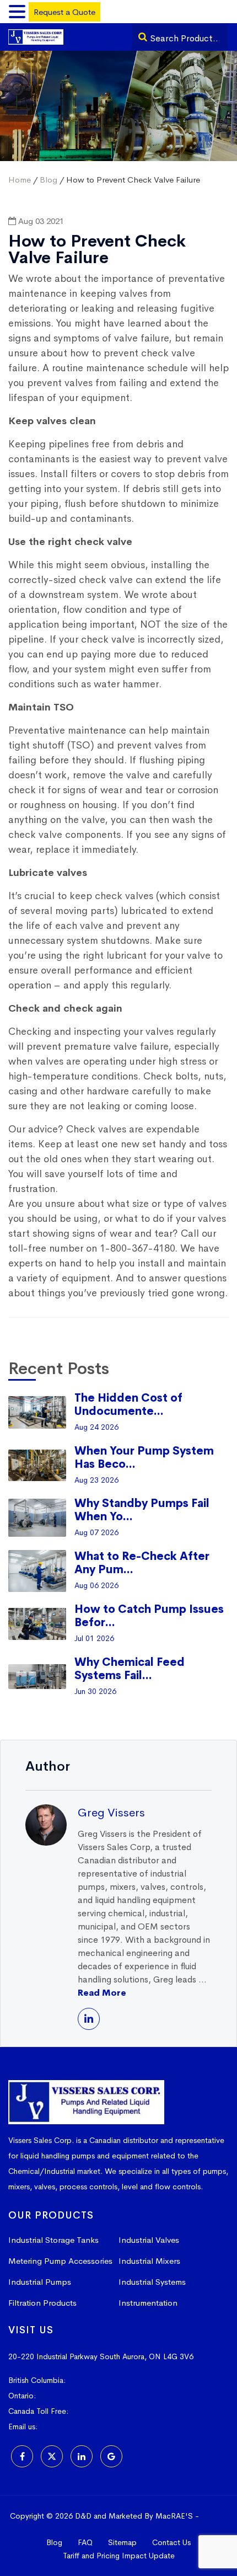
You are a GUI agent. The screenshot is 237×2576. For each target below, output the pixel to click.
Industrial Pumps (40, 2282)
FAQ (85, 2542)
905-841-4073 (67, 2396)
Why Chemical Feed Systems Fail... (130, 1669)
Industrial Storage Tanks (53, 2240)
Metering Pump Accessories (60, 2261)
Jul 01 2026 (94, 1638)
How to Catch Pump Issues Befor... (149, 1616)
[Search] (143, 37)
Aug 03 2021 (40, 221)
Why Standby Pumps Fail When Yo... (142, 1510)
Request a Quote (64, 12)
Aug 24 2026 (96, 1427)
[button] (19, 12)
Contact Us (171, 2542)
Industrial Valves (149, 2240)
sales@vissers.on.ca (80, 2427)
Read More (102, 1993)
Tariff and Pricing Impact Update (119, 2556)
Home (20, 180)
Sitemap (122, 2542)
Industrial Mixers (149, 2261)
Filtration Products (42, 2303)
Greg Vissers (111, 1813)
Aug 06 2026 (96, 1585)
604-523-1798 (96, 2380)
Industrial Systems (152, 2282)
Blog (49, 180)
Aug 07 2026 (96, 1532)
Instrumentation (148, 2303)
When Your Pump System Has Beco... (144, 1458)
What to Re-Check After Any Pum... (142, 1563)
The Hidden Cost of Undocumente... (128, 1405)
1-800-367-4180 (104, 2411)
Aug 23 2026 (96, 1480)
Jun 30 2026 (95, 1691)
